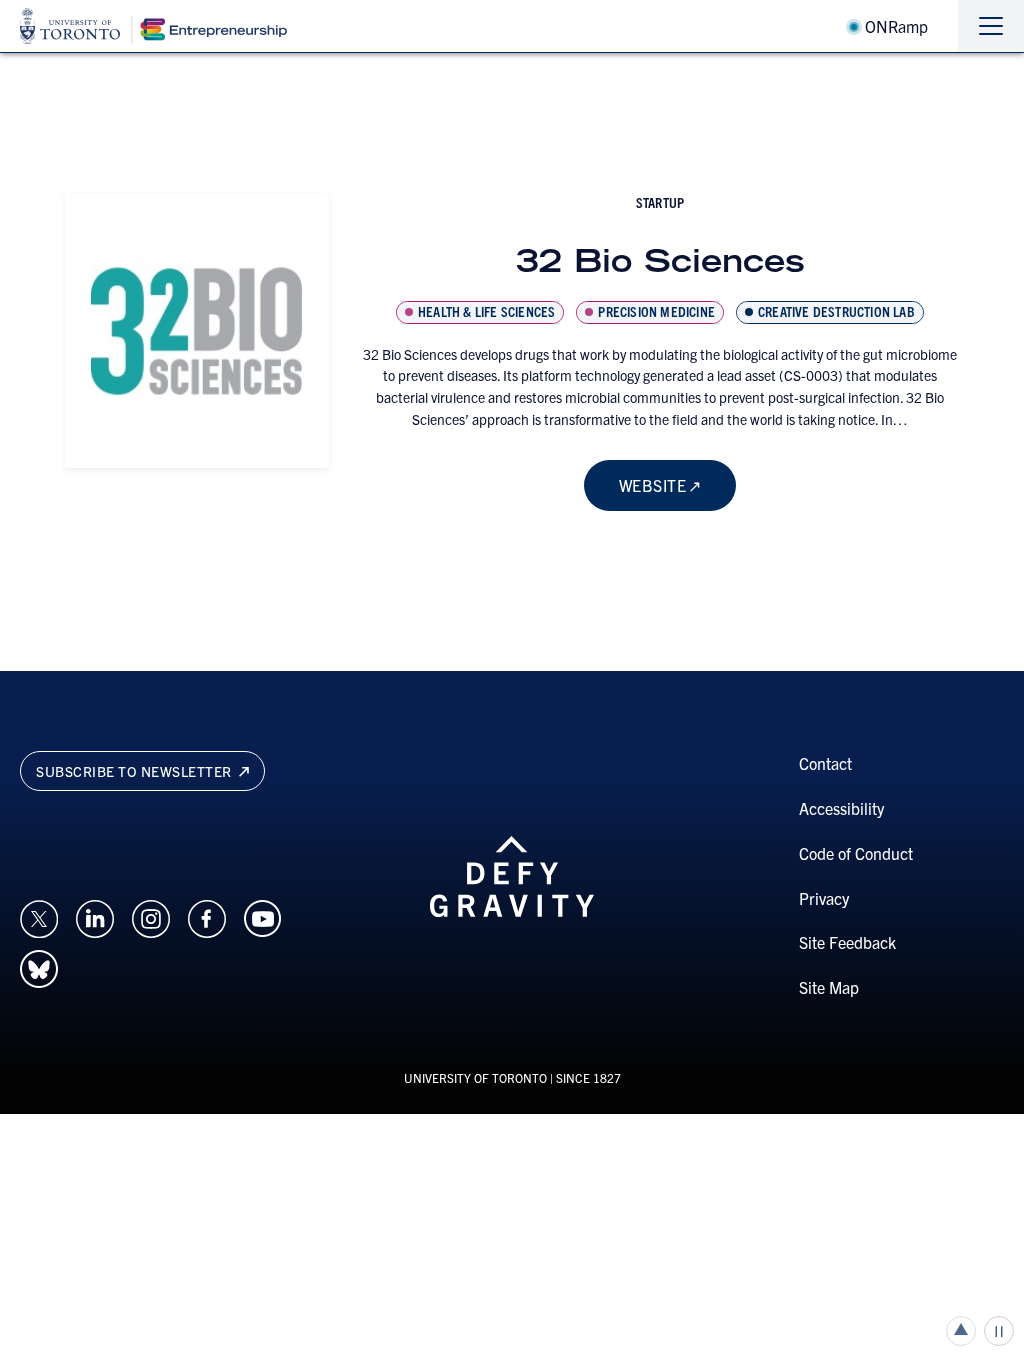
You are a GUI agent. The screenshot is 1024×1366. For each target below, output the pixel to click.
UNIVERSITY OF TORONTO (475, 1077)
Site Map (829, 987)
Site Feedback (847, 942)
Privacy (824, 898)
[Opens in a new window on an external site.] (39, 916)
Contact (825, 763)
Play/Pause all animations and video (999, 1331)
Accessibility (841, 808)
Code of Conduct (856, 853)
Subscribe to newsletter (135, 771)
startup (660, 202)
